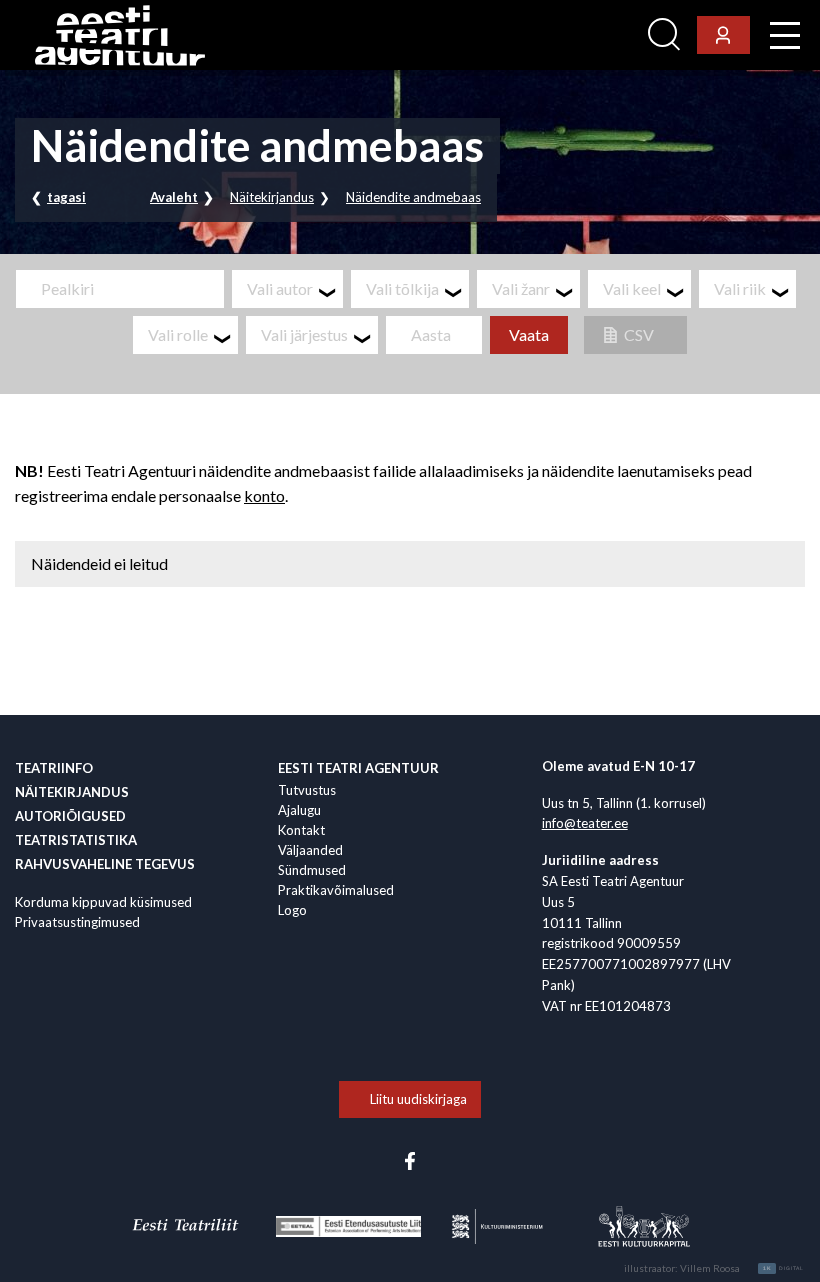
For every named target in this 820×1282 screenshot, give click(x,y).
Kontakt (301, 830)
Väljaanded (310, 850)
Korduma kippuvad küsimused (103, 902)
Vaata (529, 334)
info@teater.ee (585, 823)
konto (264, 495)
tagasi (66, 197)
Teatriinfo (54, 768)
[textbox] (295, 289)
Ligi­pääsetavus (585, 35)
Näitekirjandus (272, 197)
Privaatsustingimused (77, 922)
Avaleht (174, 197)
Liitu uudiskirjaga (418, 1099)
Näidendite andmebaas (413, 197)
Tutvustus (307, 790)
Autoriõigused (70, 816)
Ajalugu (299, 810)
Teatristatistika (76, 840)
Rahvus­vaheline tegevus (105, 864)
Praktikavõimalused (336, 890)
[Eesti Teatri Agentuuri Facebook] (410, 1160)
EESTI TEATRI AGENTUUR (358, 768)
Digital (783, 1268)
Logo (292, 910)
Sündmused (312, 870)
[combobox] (287, 289)
